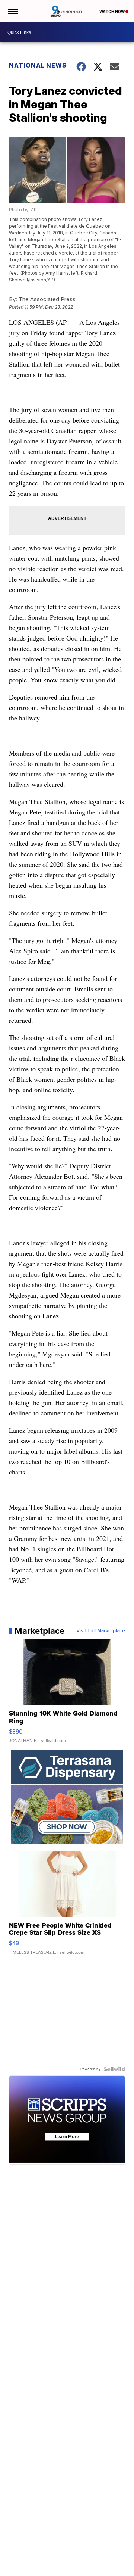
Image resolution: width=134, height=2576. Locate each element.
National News (38, 65)
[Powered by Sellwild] (114, 2069)
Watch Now (112, 12)
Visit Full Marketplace (101, 1631)
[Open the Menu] (12, 11)
